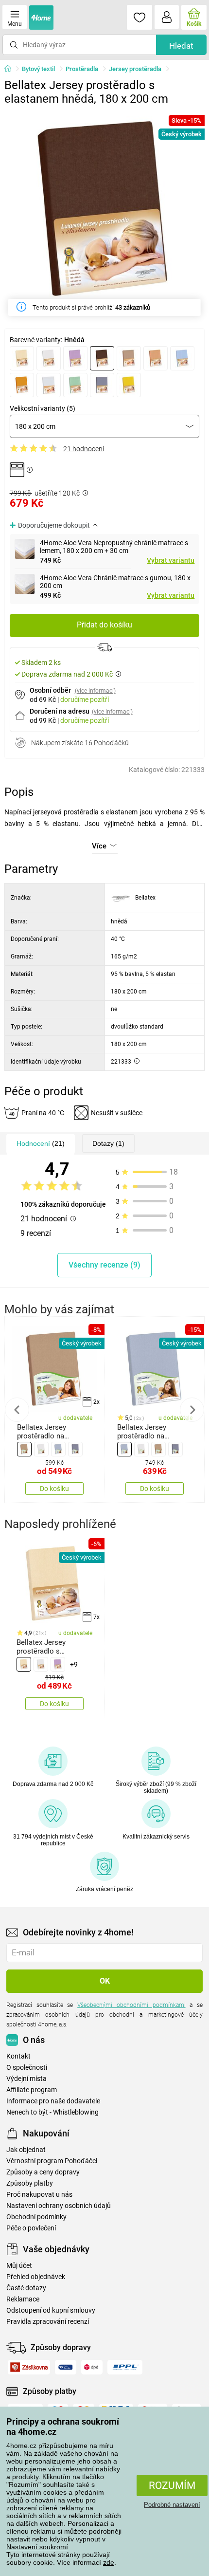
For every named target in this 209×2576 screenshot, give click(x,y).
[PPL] (125, 2367)
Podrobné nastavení (172, 2505)
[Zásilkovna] (29, 2367)
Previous (17, 1410)
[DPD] (92, 2367)
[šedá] (58, 1449)
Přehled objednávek (36, 2277)
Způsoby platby (30, 2183)
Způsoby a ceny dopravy (43, 2172)
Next (192, 1410)
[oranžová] (22, 385)
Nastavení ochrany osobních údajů (59, 2206)
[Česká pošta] (66, 2367)
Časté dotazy (26, 2288)
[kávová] (129, 358)
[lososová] (156, 358)
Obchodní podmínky (36, 2217)
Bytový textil (38, 69)
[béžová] (22, 358)
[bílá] (49, 358)
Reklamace (23, 2299)
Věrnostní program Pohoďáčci (52, 2161)
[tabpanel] (105, 211)
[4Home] (11, 69)
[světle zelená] (75, 385)
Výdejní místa (26, 2079)
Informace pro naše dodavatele (53, 2101)
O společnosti (27, 2068)
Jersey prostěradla (135, 69)
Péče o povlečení (31, 2228)
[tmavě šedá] (102, 385)
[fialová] (75, 358)
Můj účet (19, 2266)
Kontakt (18, 2056)
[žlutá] (129, 385)
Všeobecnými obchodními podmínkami (131, 2005)
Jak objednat (26, 2150)
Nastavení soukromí (37, 2547)
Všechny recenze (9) (104, 1265)
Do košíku (54, 1489)
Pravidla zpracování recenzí (48, 2322)
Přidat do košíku (104, 625)
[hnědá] (102, 358)
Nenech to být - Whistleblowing (52, 2112)
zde (109, 2562)
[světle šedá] (49, 385)
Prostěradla (82, 69)
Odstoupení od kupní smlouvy (51, 2310)
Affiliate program (32, 2090)
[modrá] (182, 358)
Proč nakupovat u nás (39, 2195)
